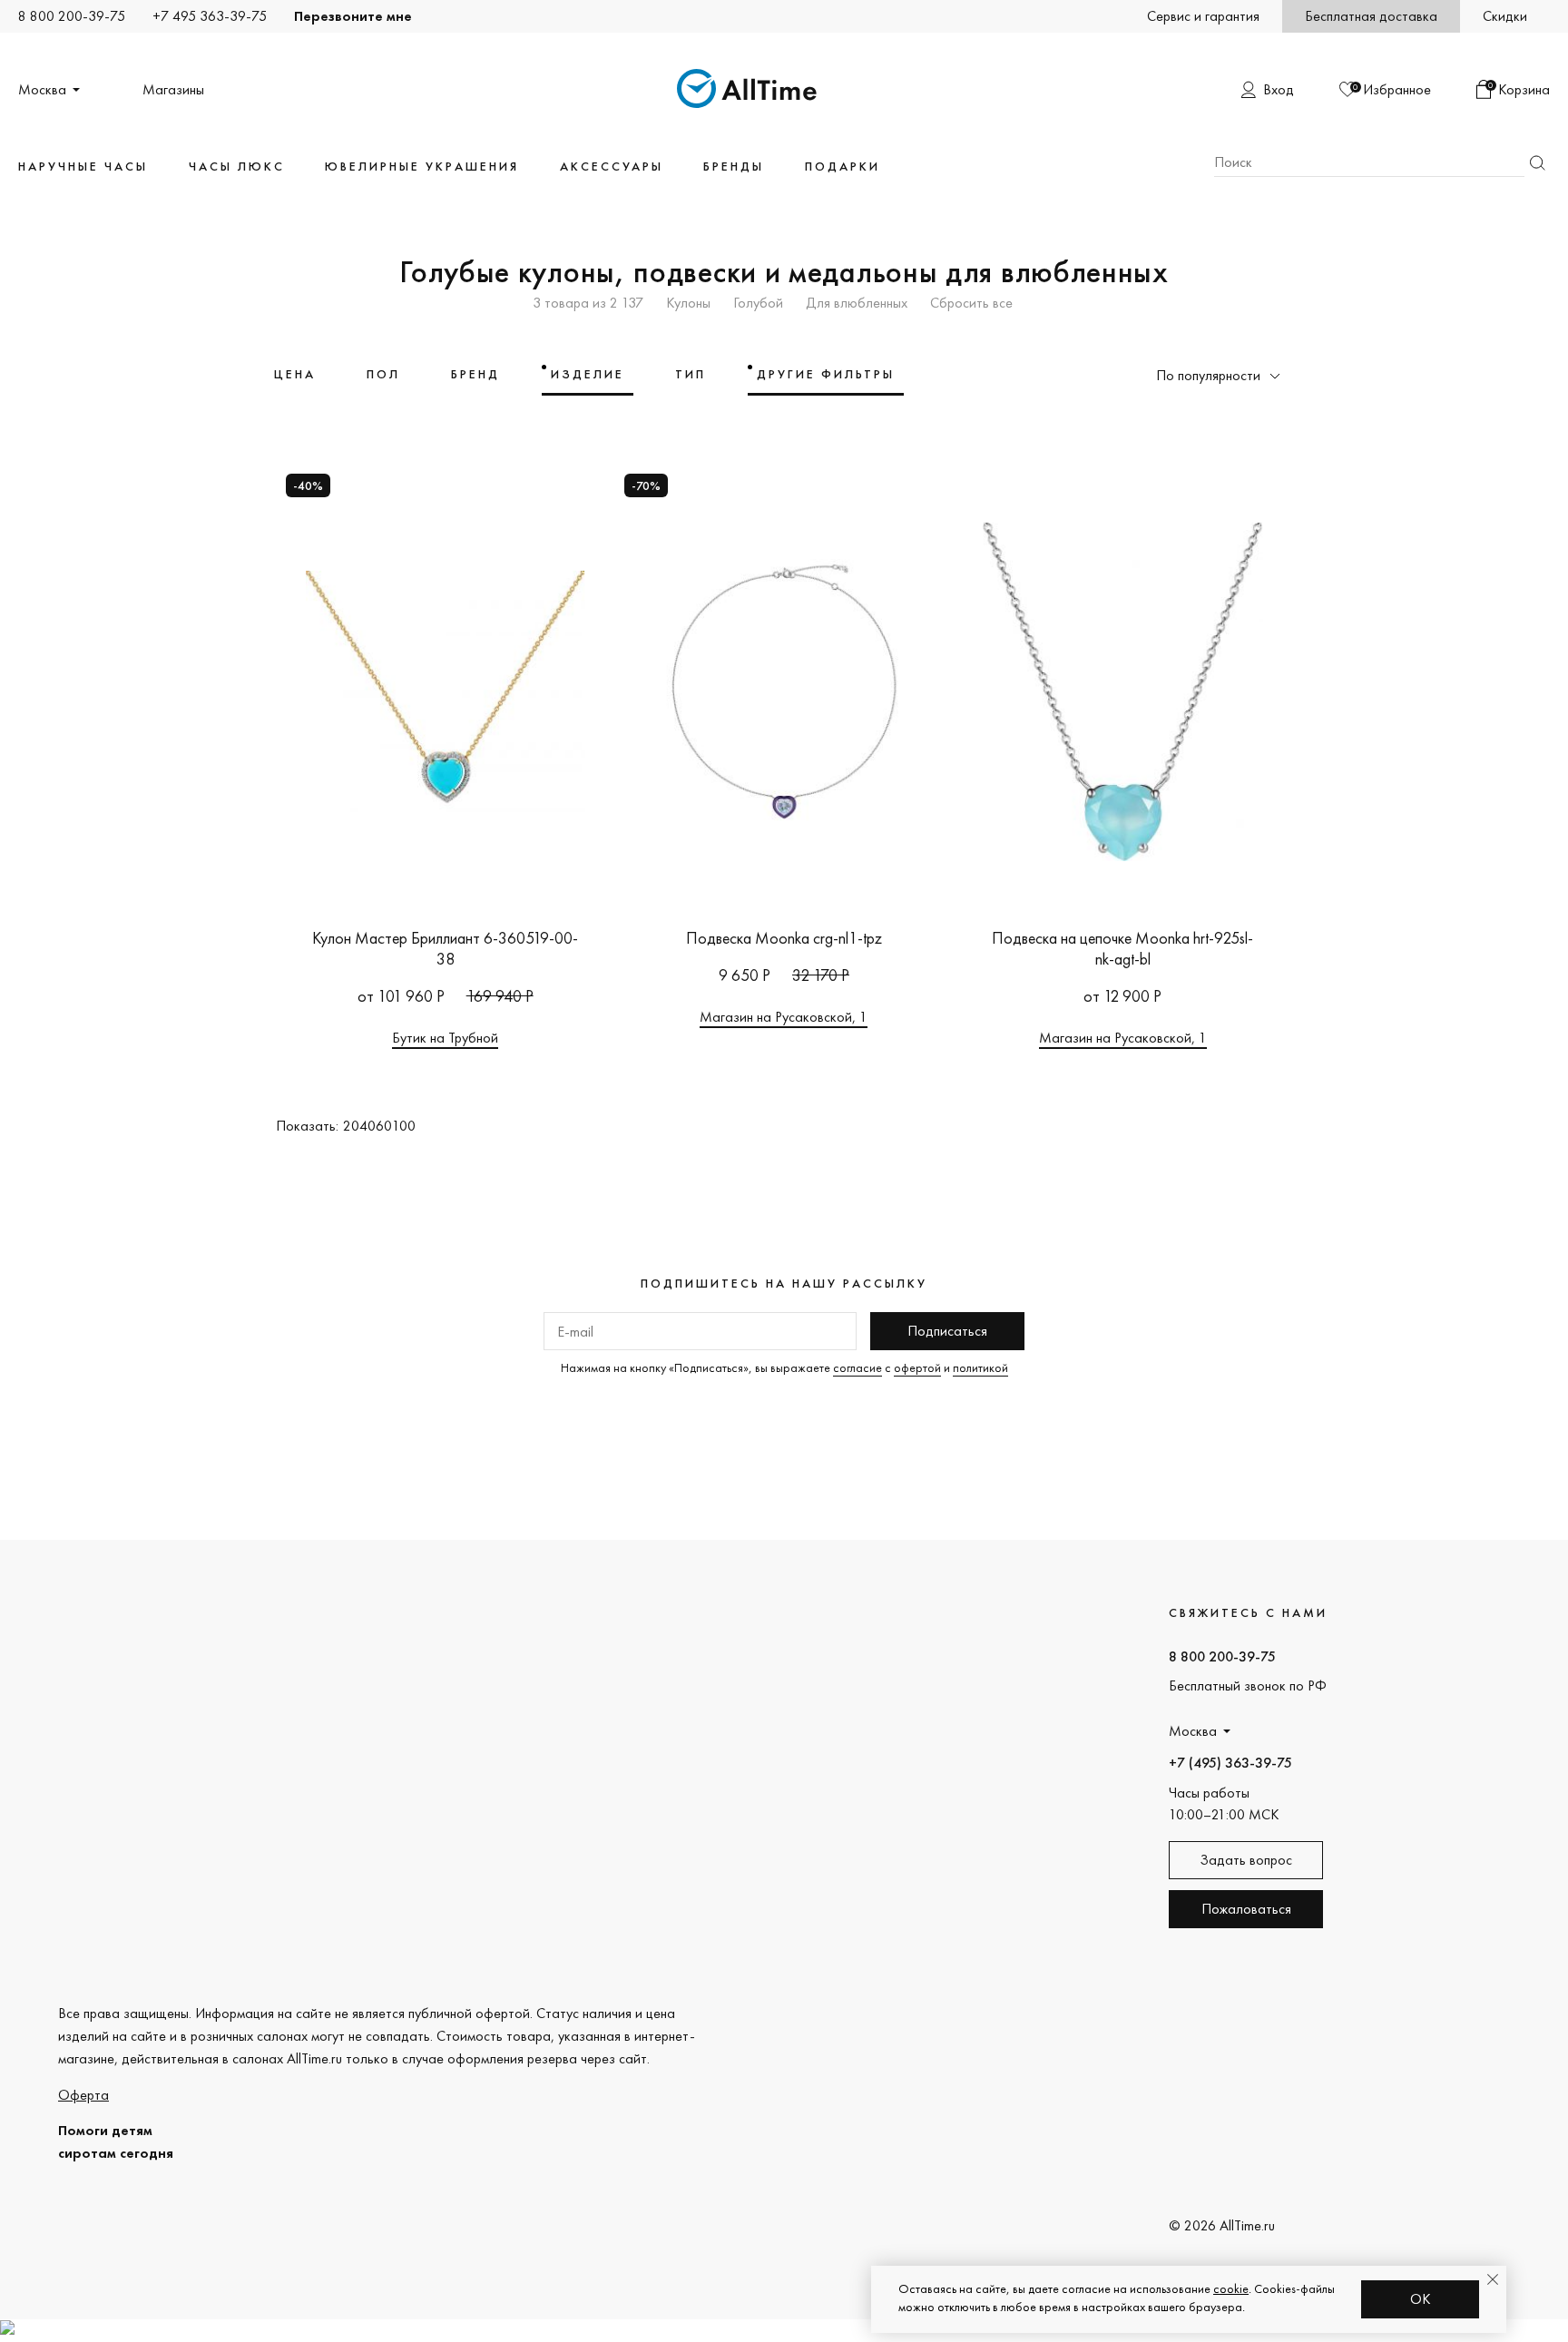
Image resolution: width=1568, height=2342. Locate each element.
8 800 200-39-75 (72, 16)
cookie (1231, 2288)
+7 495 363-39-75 (210, 16)
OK (1421, 2299)
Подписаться (947, 1331)
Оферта (83, 2095)
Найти (1537, 163)
